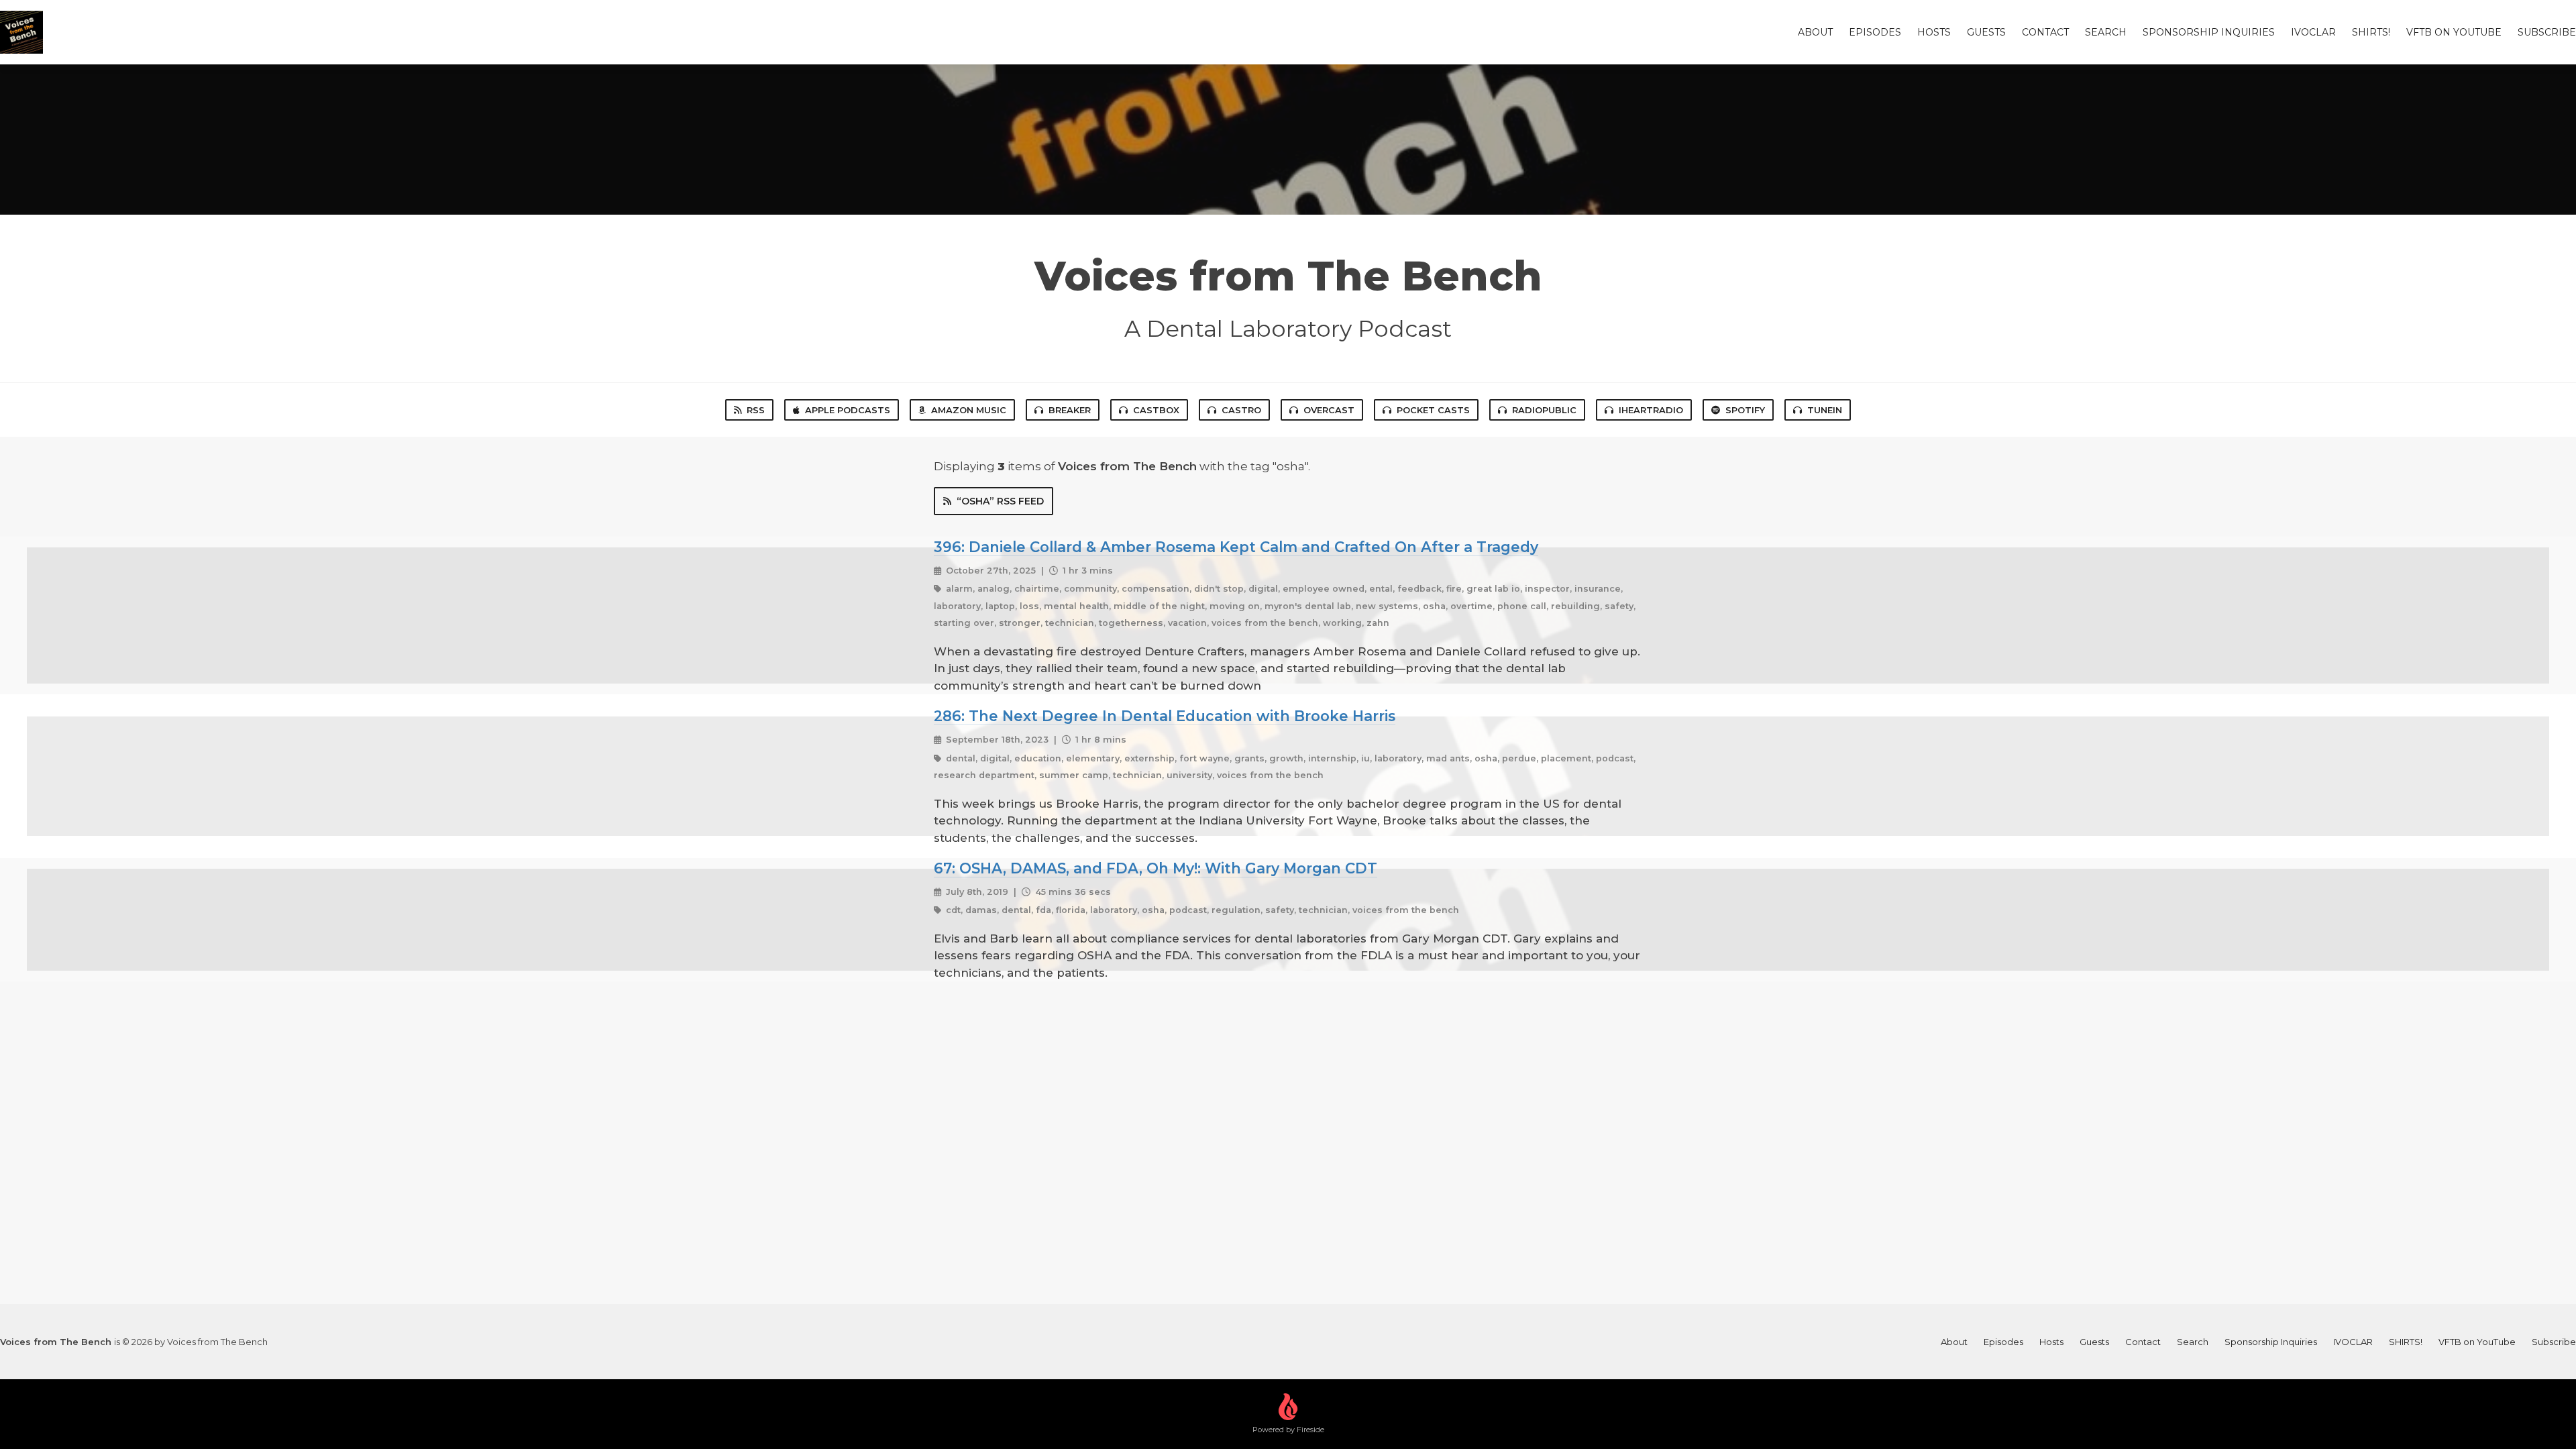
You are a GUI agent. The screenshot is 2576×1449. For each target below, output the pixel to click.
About (1815, 32)
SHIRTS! (2371, 32)
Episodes (1875, 32)
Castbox (1156, 410)
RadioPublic (1544, 410)
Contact (2045, 32)
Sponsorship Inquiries (2209, 32)
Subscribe (2547, 32)
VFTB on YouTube (2454, 32)
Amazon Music (969, 410)
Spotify (1745, 410)
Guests (1986, 32)
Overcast (1329, 410)
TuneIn (1825, 410)
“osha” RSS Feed (1000, 501)
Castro (1241, 410)
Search (2106, 32)
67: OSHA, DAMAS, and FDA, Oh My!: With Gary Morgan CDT (1156, 868)
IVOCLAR (2313, 32)
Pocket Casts (1433, 410)
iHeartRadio (1651, 410)
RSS (756, 410)
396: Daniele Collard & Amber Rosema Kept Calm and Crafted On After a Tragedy (1236, 547)
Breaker (1070, 410)
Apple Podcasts (848, 410)
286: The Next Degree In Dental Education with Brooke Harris (1165, 716)
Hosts (1934, 32)
